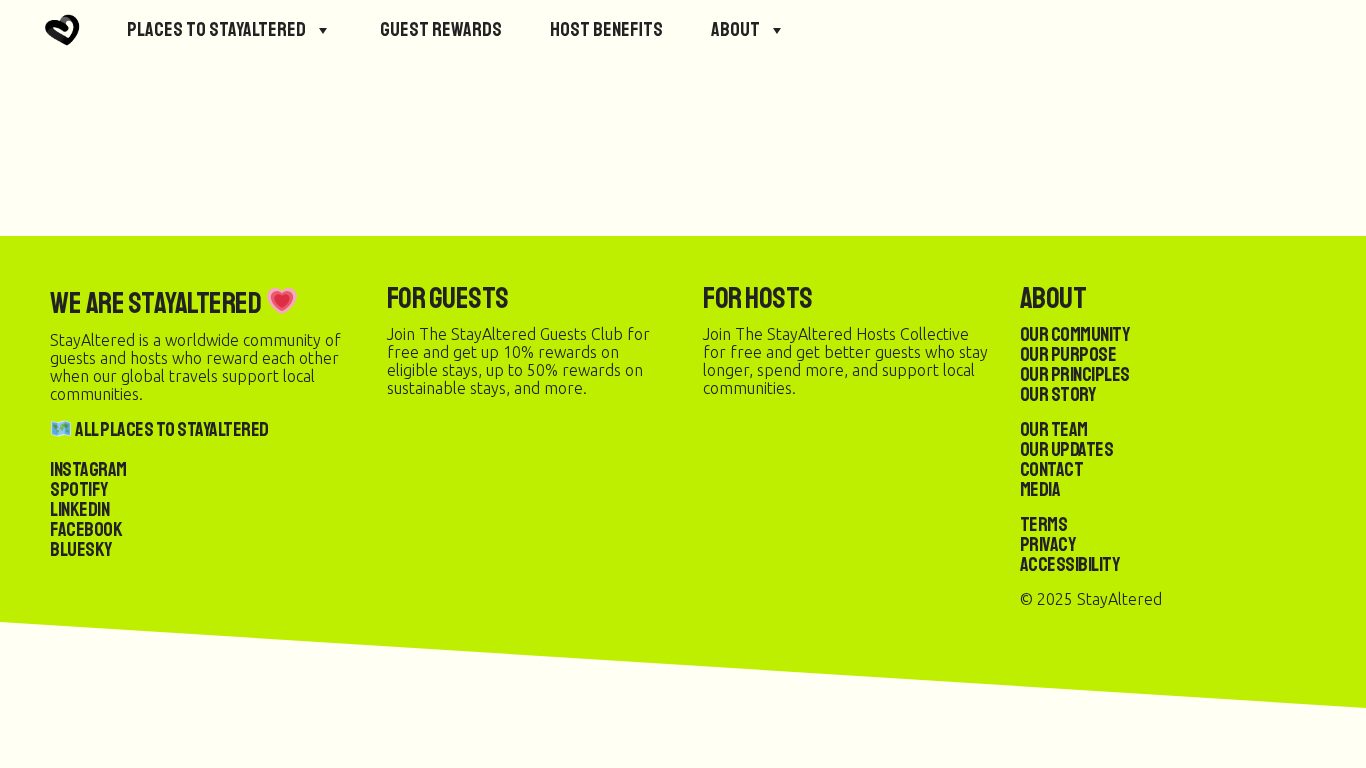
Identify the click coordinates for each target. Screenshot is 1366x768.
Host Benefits (606, 29)
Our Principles (1075, 374)
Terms (1044, 524)
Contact (1052, 469)
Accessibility (1070, 564)
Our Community (1075, 334)
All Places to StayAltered (171, 429)
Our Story (1058, 394)
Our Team (1054, 429)
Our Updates (1067, 449)
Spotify (79, 489)
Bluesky (81, 549)
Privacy (1048, 544)
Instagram (88, 469)
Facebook (86, 529)
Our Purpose (1068, 354)
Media (1040, 489)
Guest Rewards (441, 29)
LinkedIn (79, 509)
